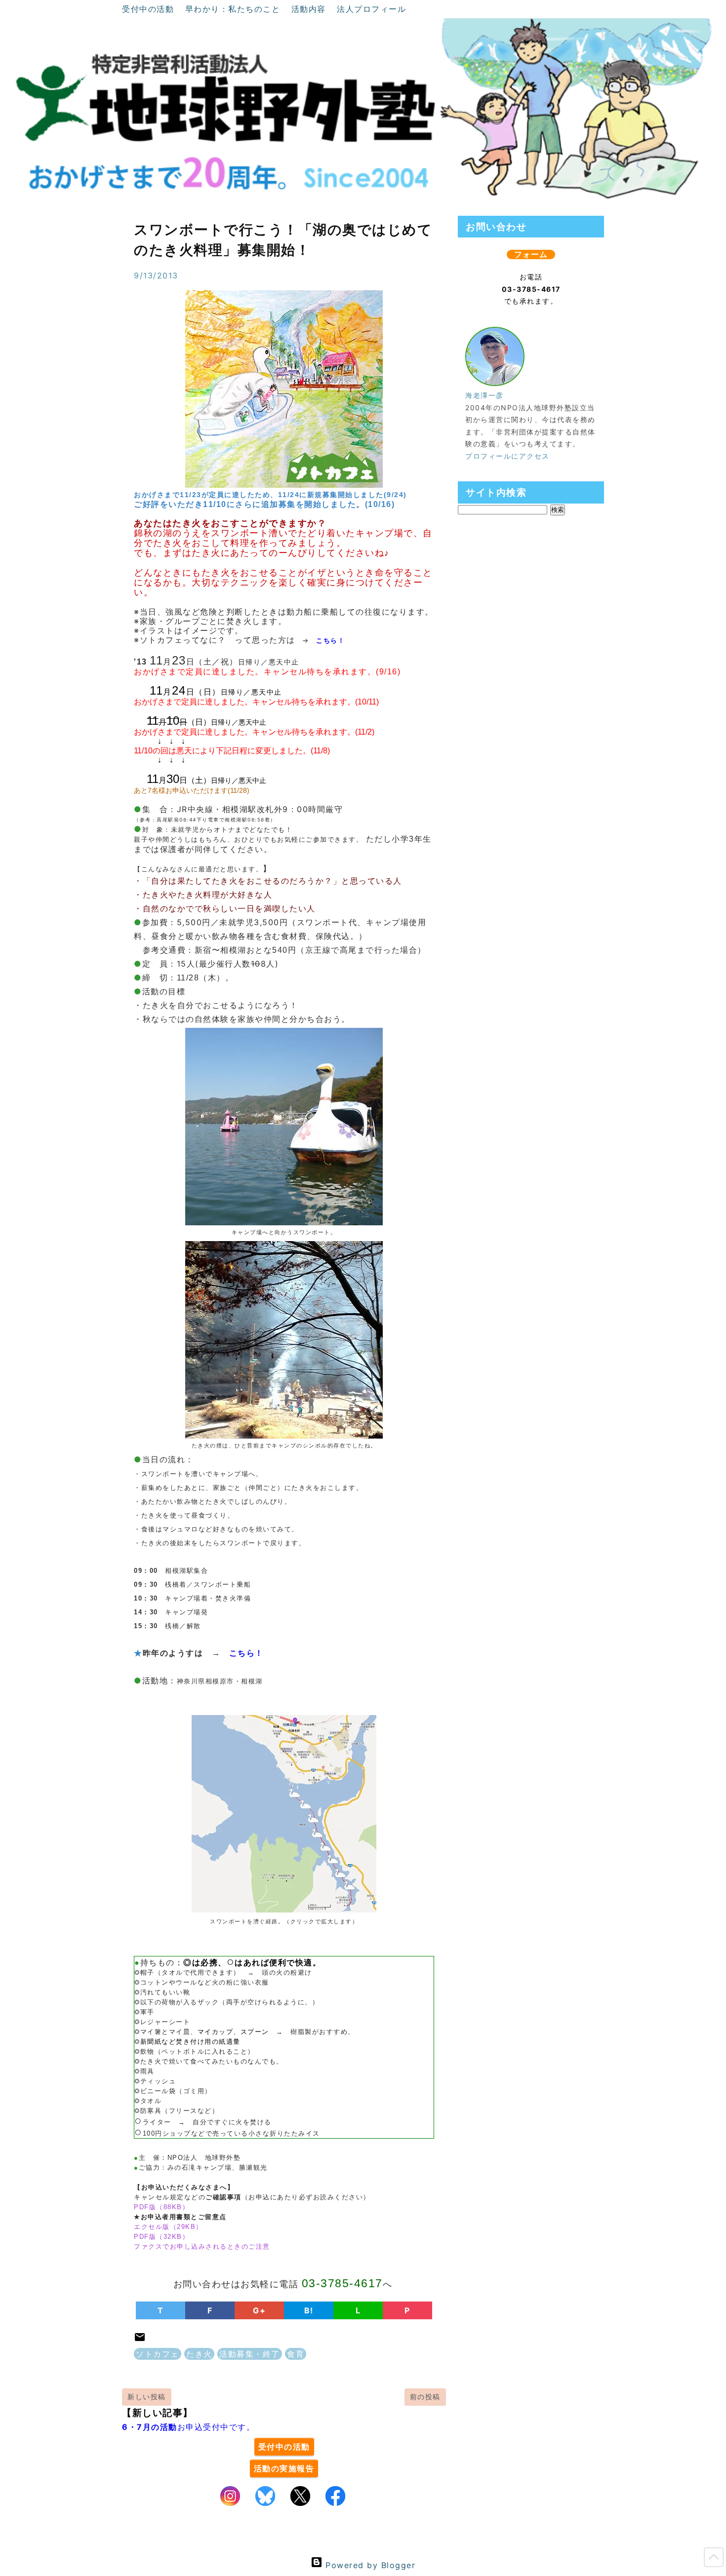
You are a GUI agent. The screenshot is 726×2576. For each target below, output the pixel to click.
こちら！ (246, 1653)
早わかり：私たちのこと (234, 9)
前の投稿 (425, 2397)
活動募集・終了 (250, 2354)
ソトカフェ (158, 2354)
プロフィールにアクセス (507, 456)
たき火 (199, 2354)
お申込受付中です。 (188, 2427)
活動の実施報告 (284, 2468)
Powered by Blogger (369, 2565)
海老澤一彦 (484, 395)
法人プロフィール (371, 9)
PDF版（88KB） (161, 2207)
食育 (296, 2354)
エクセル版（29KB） (168, 2227)
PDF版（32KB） (161, 2237)
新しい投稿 (147, 2397)
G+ (259, 2310)
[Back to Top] (714, 2559)
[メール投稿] (140, 2340)
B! (309, 2310)
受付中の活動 (150, 9)
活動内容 (310, 9)
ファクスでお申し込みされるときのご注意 (202, 2246)
